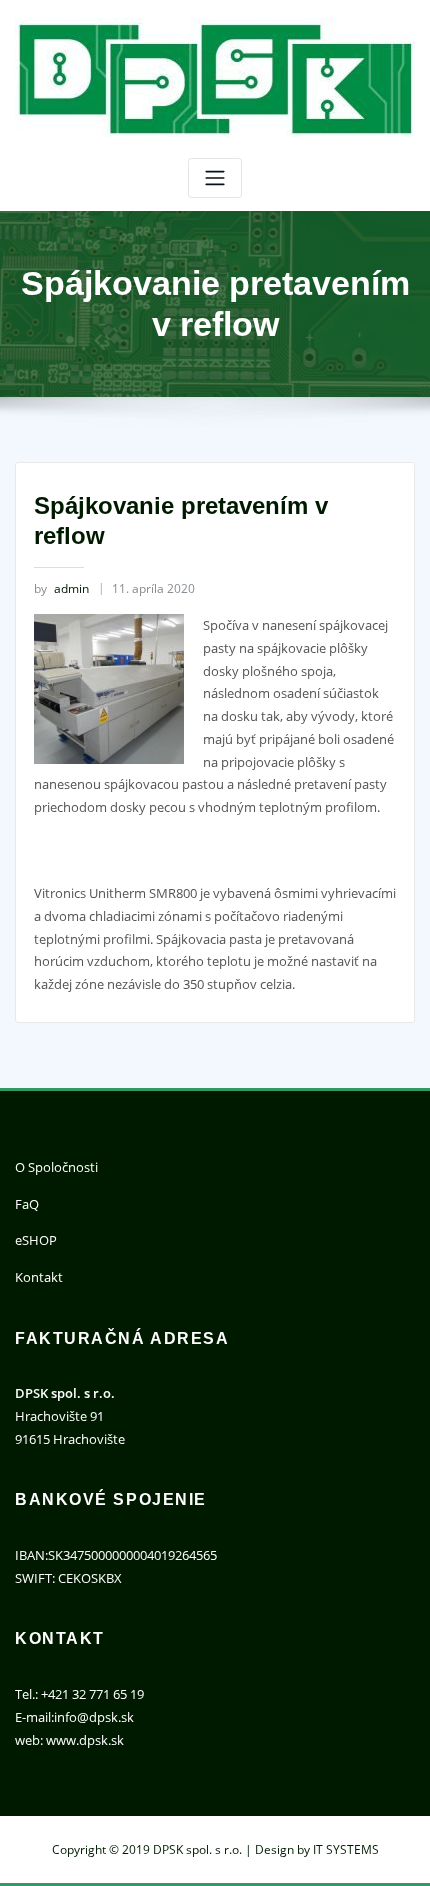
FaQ (27, 1204)
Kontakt (39, 1277)
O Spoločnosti (56, 1167)
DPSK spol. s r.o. (197, 1849)
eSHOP (36, 1240)
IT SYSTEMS (346, 1849)
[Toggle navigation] (215, 178)
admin (61, 588)
